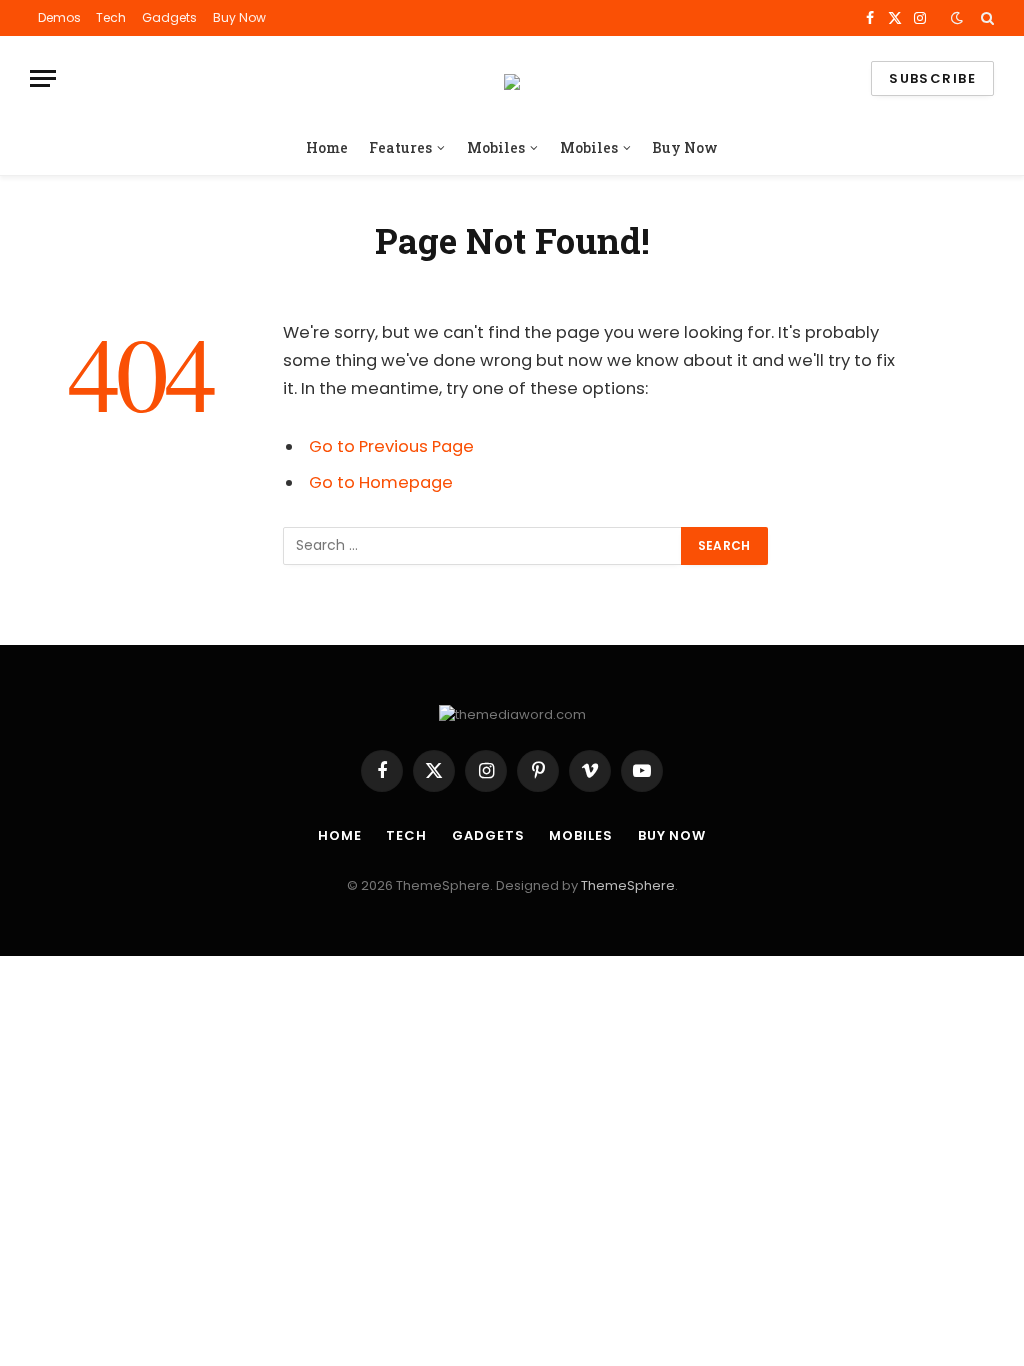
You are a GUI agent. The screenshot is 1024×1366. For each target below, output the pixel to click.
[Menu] (43, 78)
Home (327, 147)
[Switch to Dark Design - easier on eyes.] (957, 18)
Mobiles (496, 147)
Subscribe (932, 78)
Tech (111, 17)
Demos (59, 17)
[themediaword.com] (512, 79)
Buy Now (239, 17)
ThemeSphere (628, 885)
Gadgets (169, 17)
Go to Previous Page (391, 446)
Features (400, 147)
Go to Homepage (381, 482)
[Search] (985, 18)
